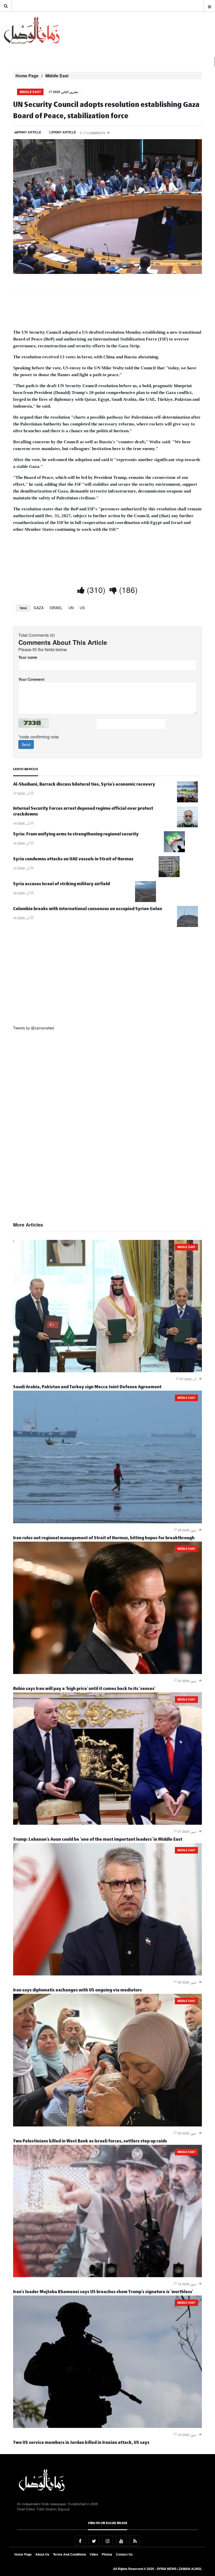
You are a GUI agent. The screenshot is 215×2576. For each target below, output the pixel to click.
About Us (42, 2554)
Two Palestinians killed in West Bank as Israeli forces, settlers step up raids (90, 2142)
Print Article (29, 132)
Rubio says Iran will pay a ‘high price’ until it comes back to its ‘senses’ (84, 1689)
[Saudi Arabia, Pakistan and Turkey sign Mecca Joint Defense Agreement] (107, 1371)
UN (71, 608)
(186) (127, 590)
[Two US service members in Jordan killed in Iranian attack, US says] (107, 2426)
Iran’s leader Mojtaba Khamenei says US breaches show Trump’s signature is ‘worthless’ (103, 2293)
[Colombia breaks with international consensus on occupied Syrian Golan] (187, 925)
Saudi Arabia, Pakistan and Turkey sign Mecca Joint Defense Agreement (87, 1388)
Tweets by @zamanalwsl (34, 1028)
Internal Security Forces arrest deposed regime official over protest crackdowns (83, 812)
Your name (28, 657)
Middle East (57, 76)
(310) (95, 590)
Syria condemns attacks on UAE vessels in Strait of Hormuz (73, 860)
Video (94, 2554)
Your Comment (31, 679)
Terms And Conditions (69, 2554)
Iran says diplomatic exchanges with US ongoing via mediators (77, 1991)
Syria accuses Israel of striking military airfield (61, 885)
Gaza (39, 608)
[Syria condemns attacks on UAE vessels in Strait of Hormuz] (169, 876)
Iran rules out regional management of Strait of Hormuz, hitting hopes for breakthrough (104, 1539)
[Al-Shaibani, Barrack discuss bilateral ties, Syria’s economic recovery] (187, 801)
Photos (107, 2554)
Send (26, 744)
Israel (56, 608)
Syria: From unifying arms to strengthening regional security (76, 835)
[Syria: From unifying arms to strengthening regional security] (174, 851)
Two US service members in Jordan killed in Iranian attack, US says (81, 2443)
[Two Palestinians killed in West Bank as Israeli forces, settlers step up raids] (107, 2125)
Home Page (27, 76)
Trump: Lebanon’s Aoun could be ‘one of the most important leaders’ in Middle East (98, 1840)
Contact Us (124, 2554)
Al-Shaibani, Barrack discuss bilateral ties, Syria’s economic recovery (84, 785)
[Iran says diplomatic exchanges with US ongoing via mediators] (107, 1974)
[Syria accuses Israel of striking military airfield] (146, 900)
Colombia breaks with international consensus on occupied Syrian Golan (88, 909)
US (82, 608)
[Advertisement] (107, 312)
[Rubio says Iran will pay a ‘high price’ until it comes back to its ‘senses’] (107, 1672)
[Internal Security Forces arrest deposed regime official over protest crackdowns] (187, 826)
